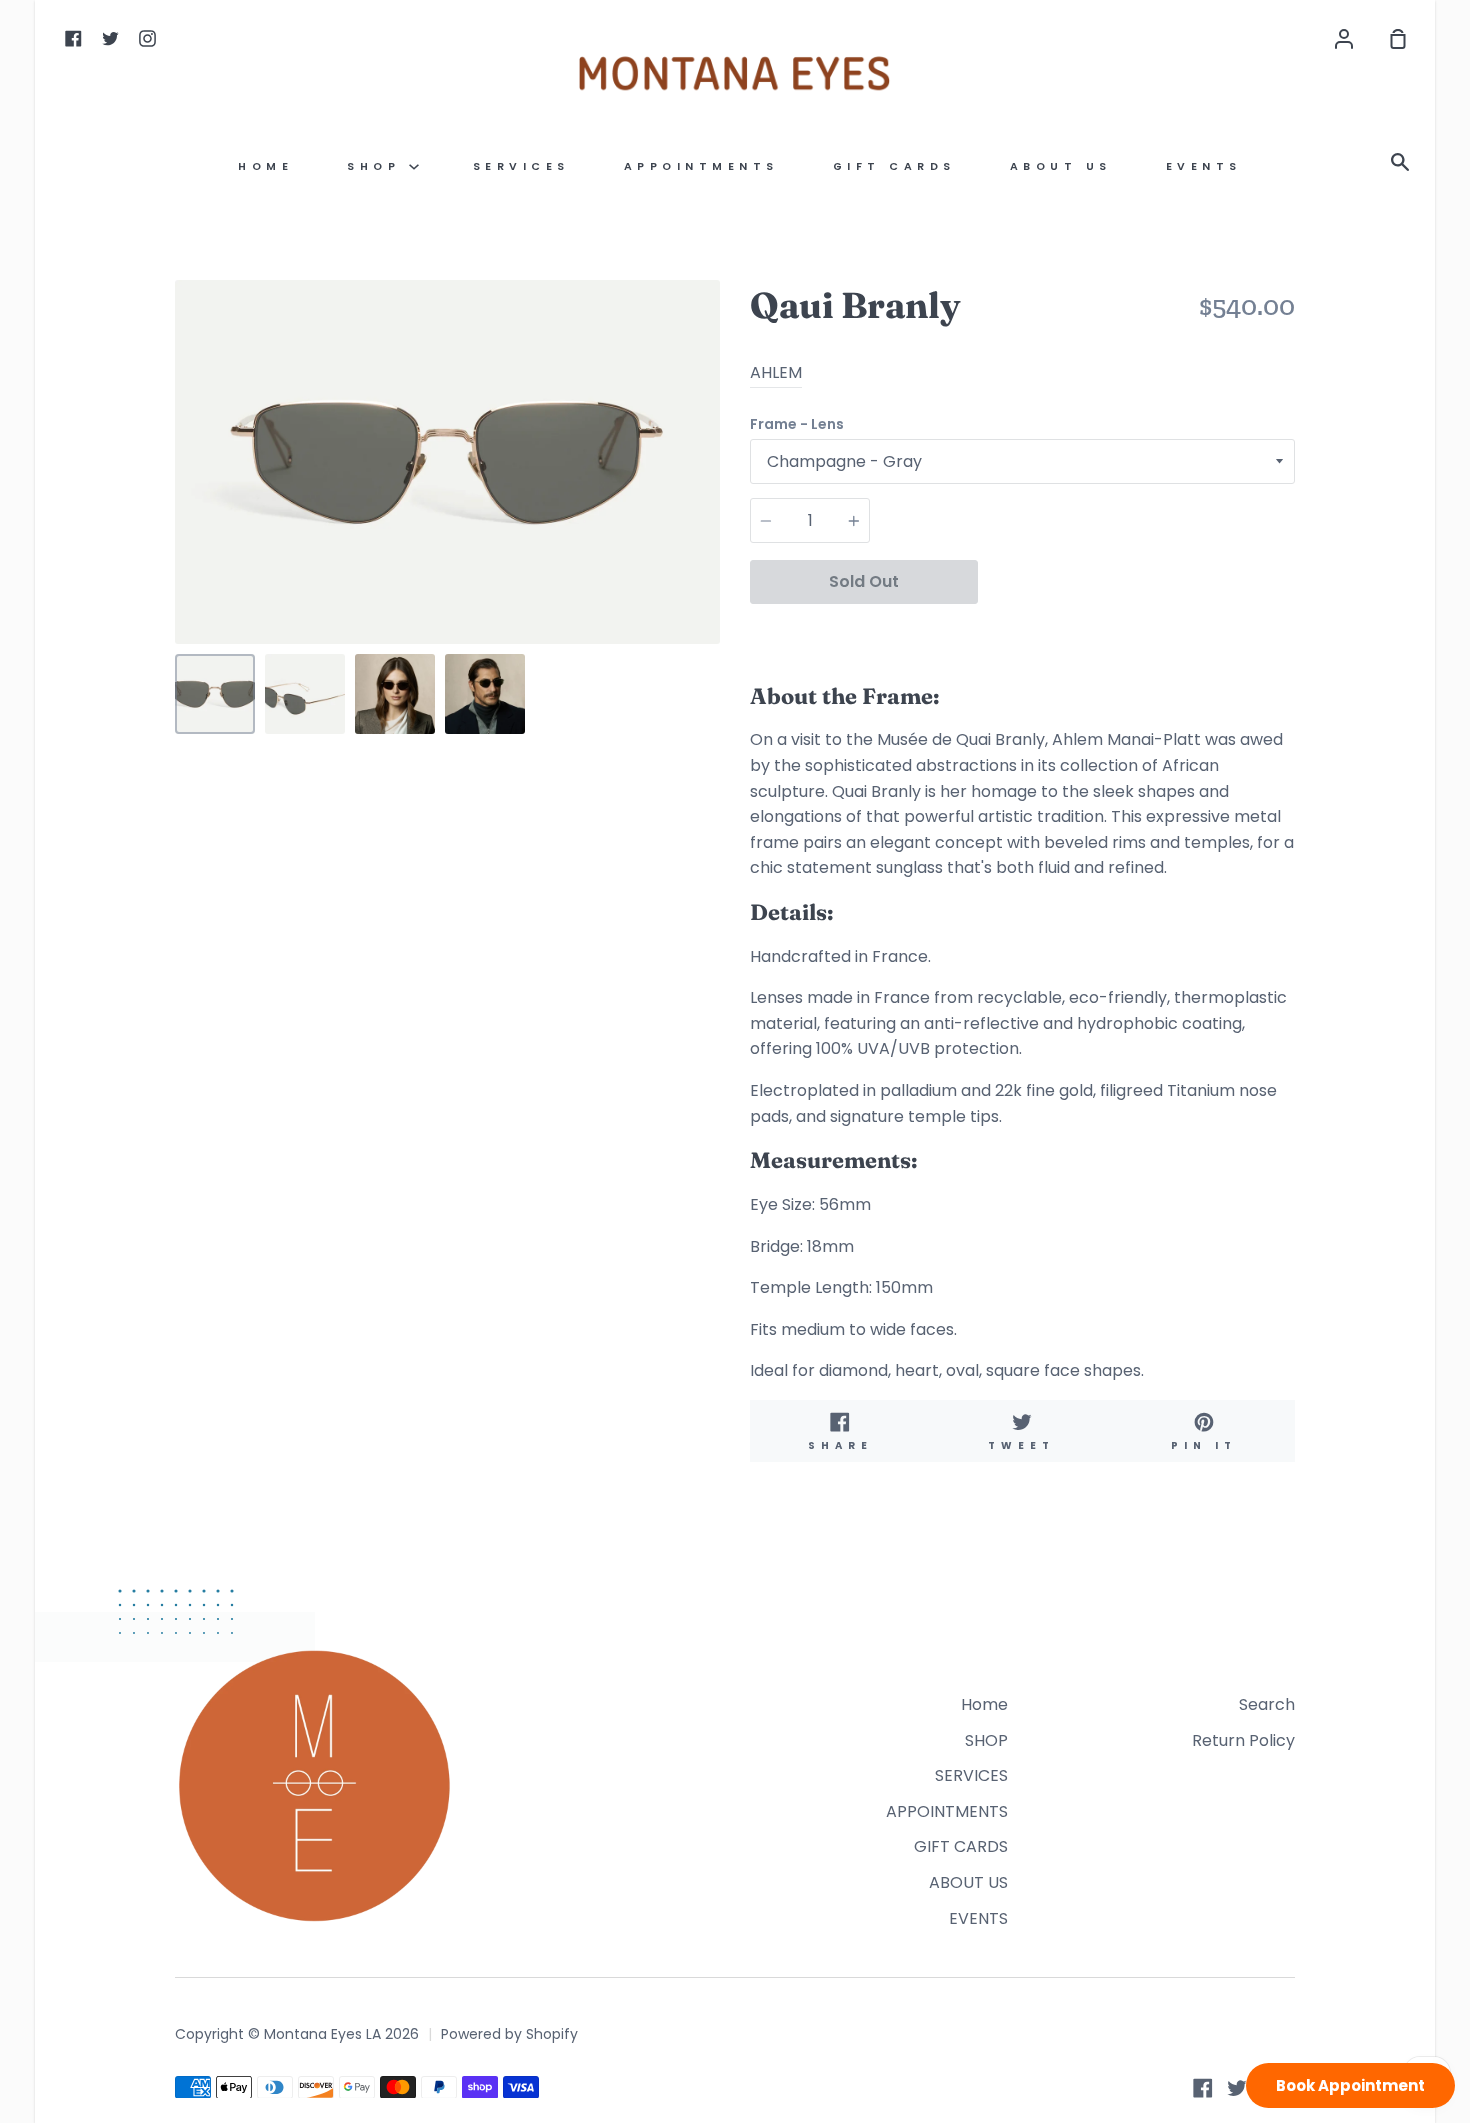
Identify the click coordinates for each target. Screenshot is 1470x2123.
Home (265, 166)
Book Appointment (1350, 2085)
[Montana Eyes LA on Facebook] (1203, 2088)
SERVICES (521, 166)
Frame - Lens (797, 424)
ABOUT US (1061, 166)
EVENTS (1204, 166)
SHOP (378, 166)
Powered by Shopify (509, 2034)
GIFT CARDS (894, 166)
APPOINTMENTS (701, 166)
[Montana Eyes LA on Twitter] (1237, 2088)
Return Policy (1243, 1740)
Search (1267, 1704)
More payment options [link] (1136, 629)
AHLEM (776, 372)
